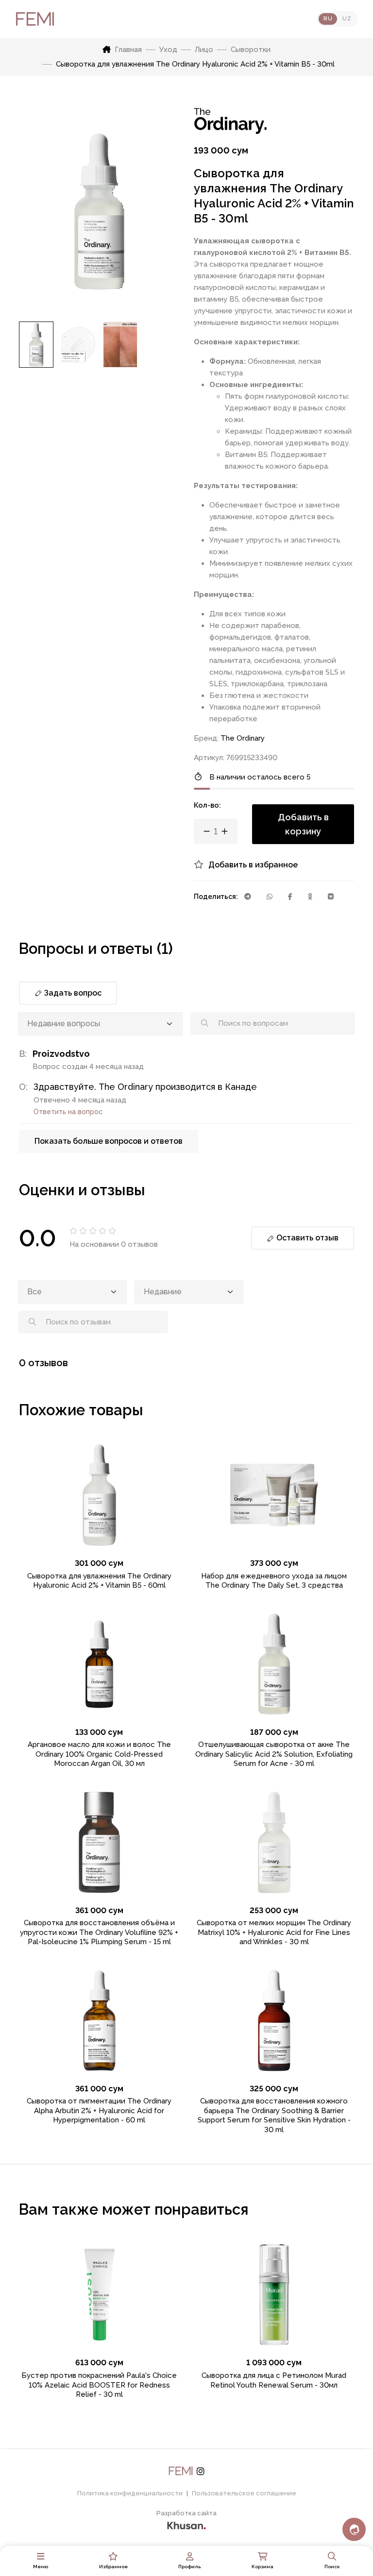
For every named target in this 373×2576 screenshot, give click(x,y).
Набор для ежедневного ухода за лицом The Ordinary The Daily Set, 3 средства (274, 1581)
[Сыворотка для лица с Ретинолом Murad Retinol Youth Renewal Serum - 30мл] (274, 2295)
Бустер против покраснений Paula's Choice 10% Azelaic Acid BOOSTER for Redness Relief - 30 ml (99, 2385)
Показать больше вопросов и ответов (109, 1141)
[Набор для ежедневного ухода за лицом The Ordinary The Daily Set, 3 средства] (274, 1495)
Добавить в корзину (303, 824)
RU (328, 19)
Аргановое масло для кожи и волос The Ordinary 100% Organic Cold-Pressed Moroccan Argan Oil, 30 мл (99, 1754)
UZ (347, 19)
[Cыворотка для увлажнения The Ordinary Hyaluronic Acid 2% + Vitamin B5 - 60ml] (99, 1495)
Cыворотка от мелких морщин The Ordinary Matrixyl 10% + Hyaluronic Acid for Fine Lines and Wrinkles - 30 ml (274, 1932)
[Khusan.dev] (186, 2524)
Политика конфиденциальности (130, 2493)
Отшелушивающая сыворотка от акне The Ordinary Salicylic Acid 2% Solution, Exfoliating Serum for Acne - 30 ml (274, 1754)
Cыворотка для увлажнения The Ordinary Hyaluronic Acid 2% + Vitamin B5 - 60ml (99, 1581)
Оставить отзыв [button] (306, 1238)
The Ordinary (243, 738)
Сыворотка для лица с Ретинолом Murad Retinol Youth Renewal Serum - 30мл (274, 2380)
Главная (128, 50)
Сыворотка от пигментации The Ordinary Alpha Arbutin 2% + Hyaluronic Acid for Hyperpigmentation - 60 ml (99, 2110)
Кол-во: (207, 805)
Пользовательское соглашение (244, 2493)
